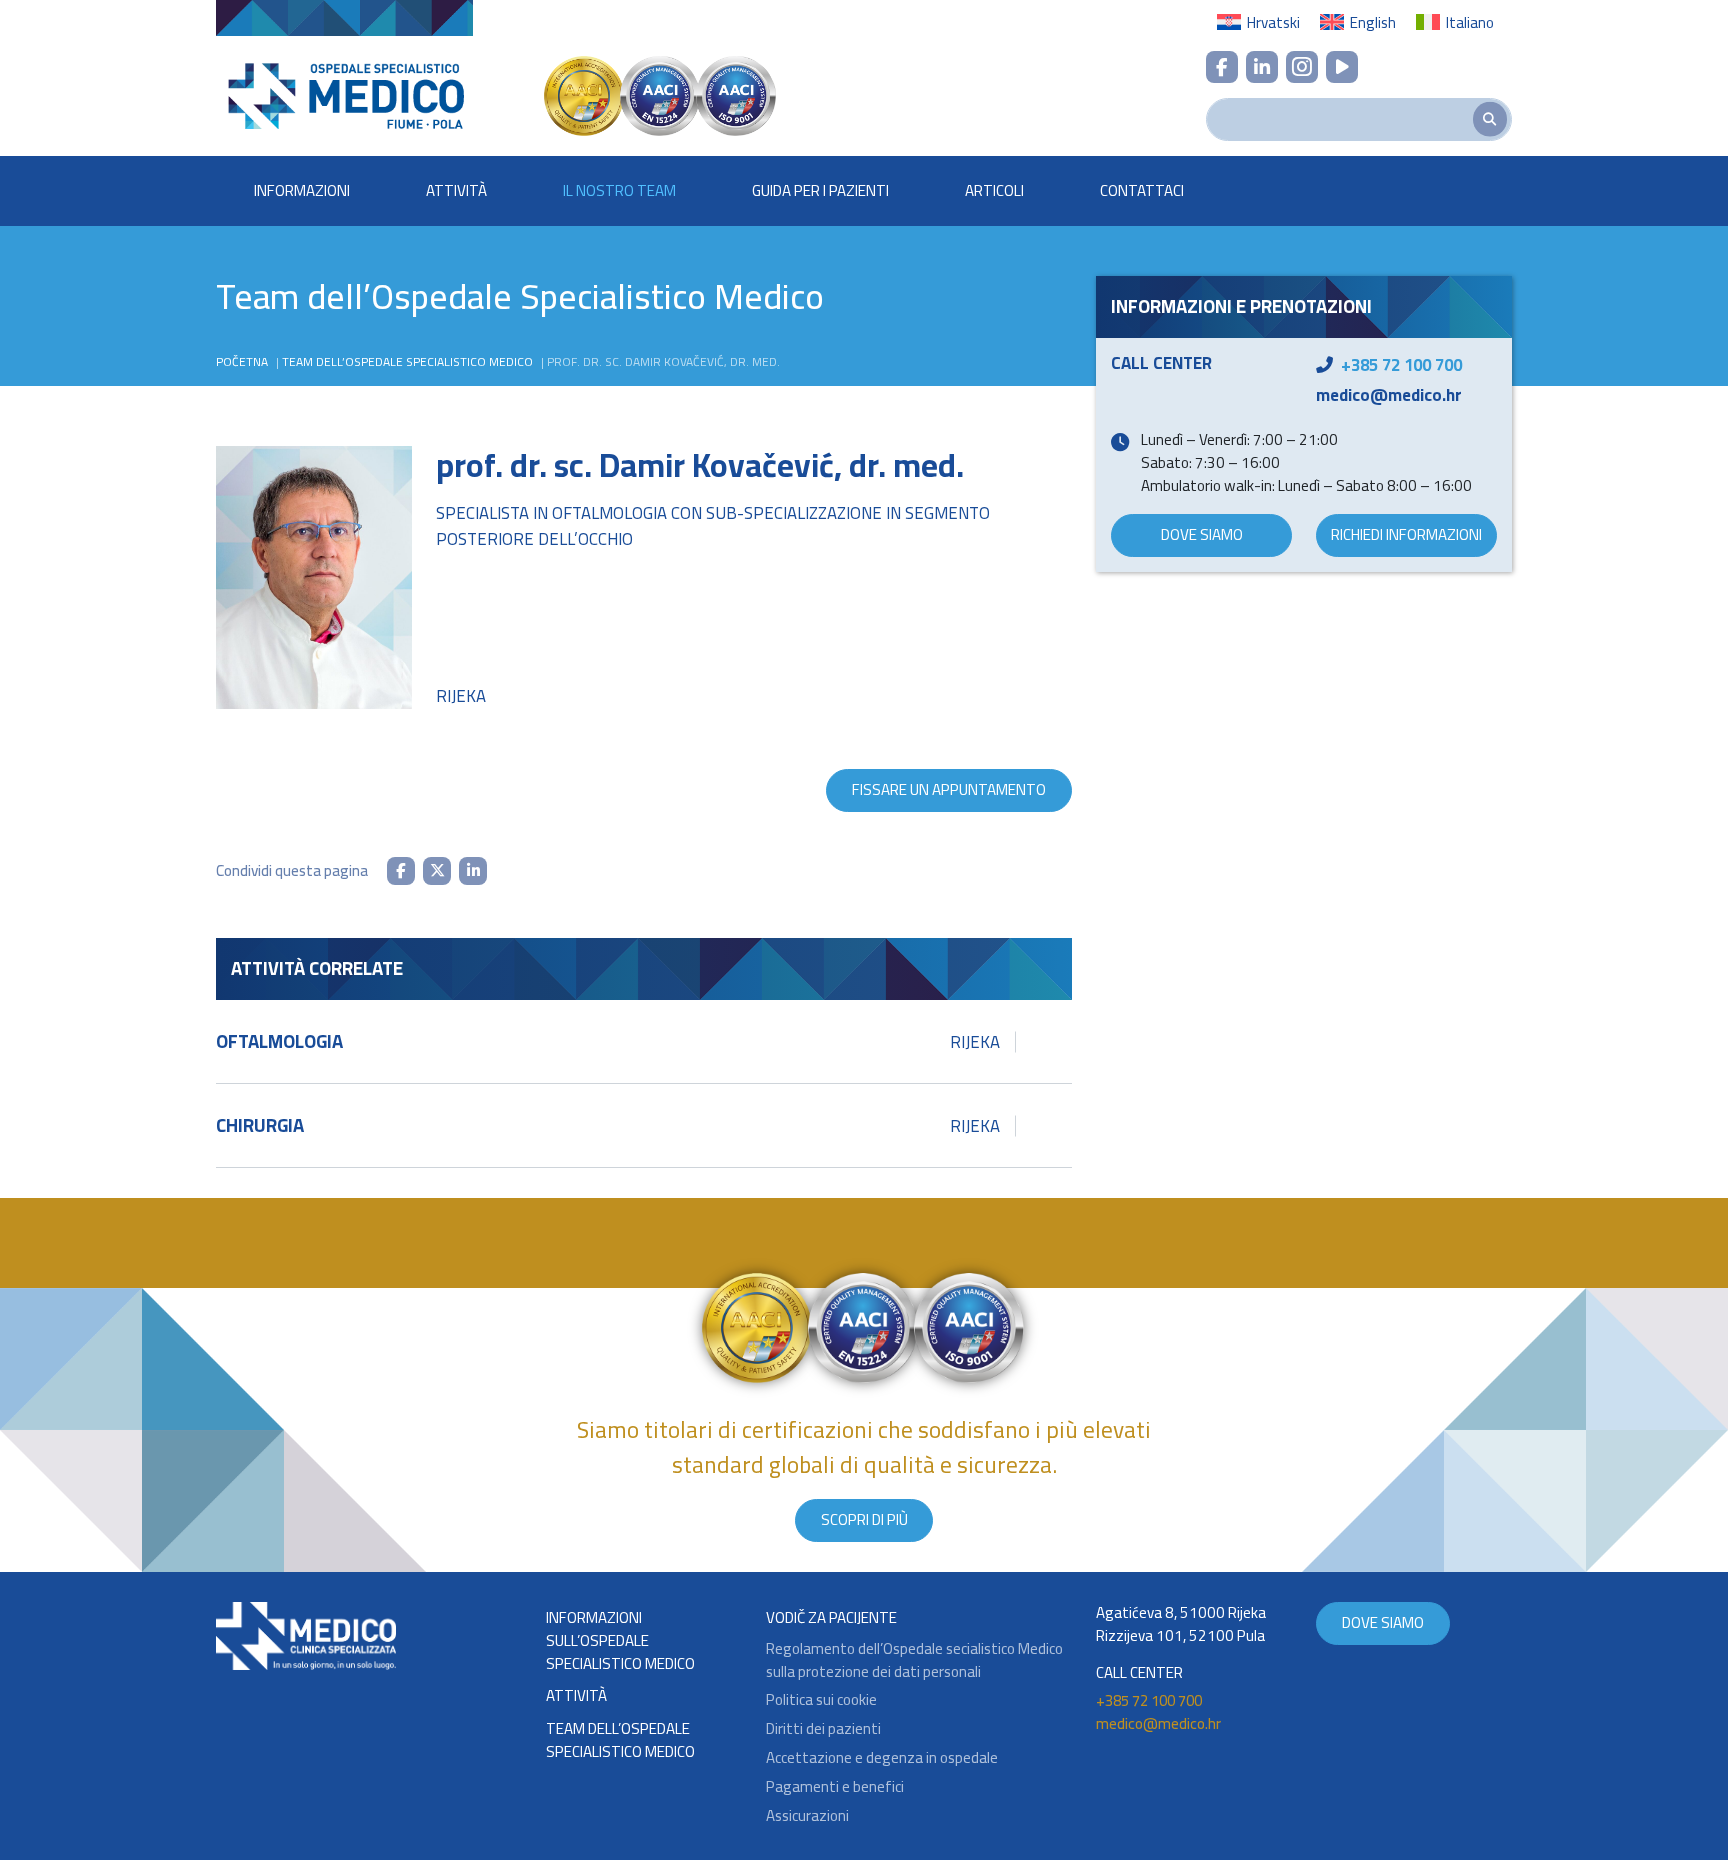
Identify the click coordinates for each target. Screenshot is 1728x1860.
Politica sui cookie (821, 1700)
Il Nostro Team (619, 190)
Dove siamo (1202, 534)
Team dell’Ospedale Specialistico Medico (407, 361)
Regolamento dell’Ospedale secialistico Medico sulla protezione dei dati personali (914, 1661)
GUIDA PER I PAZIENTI (820, 190)
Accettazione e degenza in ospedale (882, 1758)
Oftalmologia (608, 1041)
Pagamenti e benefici (835, 1787)
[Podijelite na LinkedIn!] (473, 871)
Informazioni (302, 190)
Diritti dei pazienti (823, 1729)
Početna (242, 361)
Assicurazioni (807, 1816)
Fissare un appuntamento (949, 789)
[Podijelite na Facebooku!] (401, 871)
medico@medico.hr (1389, 395)
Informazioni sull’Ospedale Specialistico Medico (620, 1641)
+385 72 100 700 (1401, 365)
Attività (456, 190)
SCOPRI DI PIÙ (864, 1519)
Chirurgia (608, 1125)
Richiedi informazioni (1406, 534)
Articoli (994, 190)
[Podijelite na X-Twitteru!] (437, 871)
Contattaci (1142, 190)
